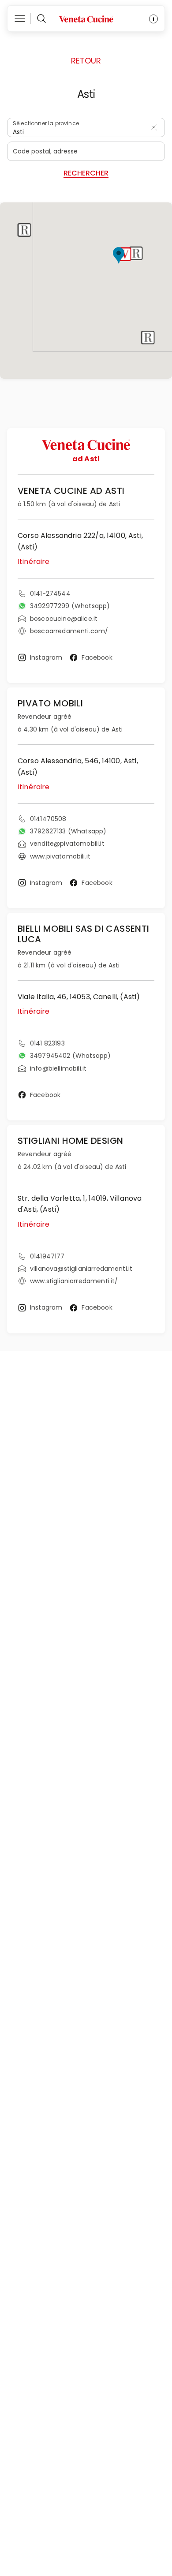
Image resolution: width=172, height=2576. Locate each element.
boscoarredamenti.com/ (69, 631)
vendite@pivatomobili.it (67, 844)
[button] (125, 254)
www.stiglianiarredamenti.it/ (74, 1281)
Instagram (46, 657)
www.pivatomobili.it (60, 856)
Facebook (97, 657)
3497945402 (70, 1056)
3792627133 (68, 831)
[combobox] (86, 127)
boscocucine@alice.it (64, 619)
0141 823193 (47, 1043)
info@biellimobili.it (58, 1068)
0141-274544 (50, 594)
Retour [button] (86, 61)
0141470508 (48, 819)
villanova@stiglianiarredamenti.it (81, 1269)
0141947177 (47, 1256)
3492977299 (70, 606)
